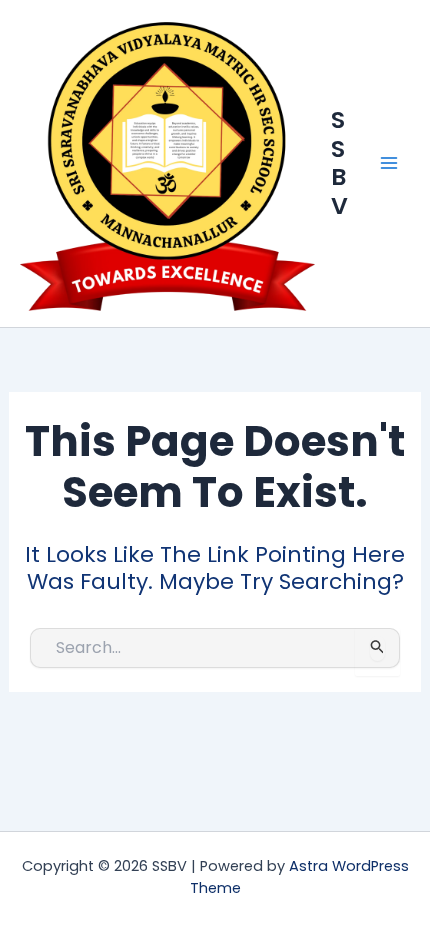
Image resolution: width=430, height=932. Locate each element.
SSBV (339, 162)
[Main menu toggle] (389, 163)
